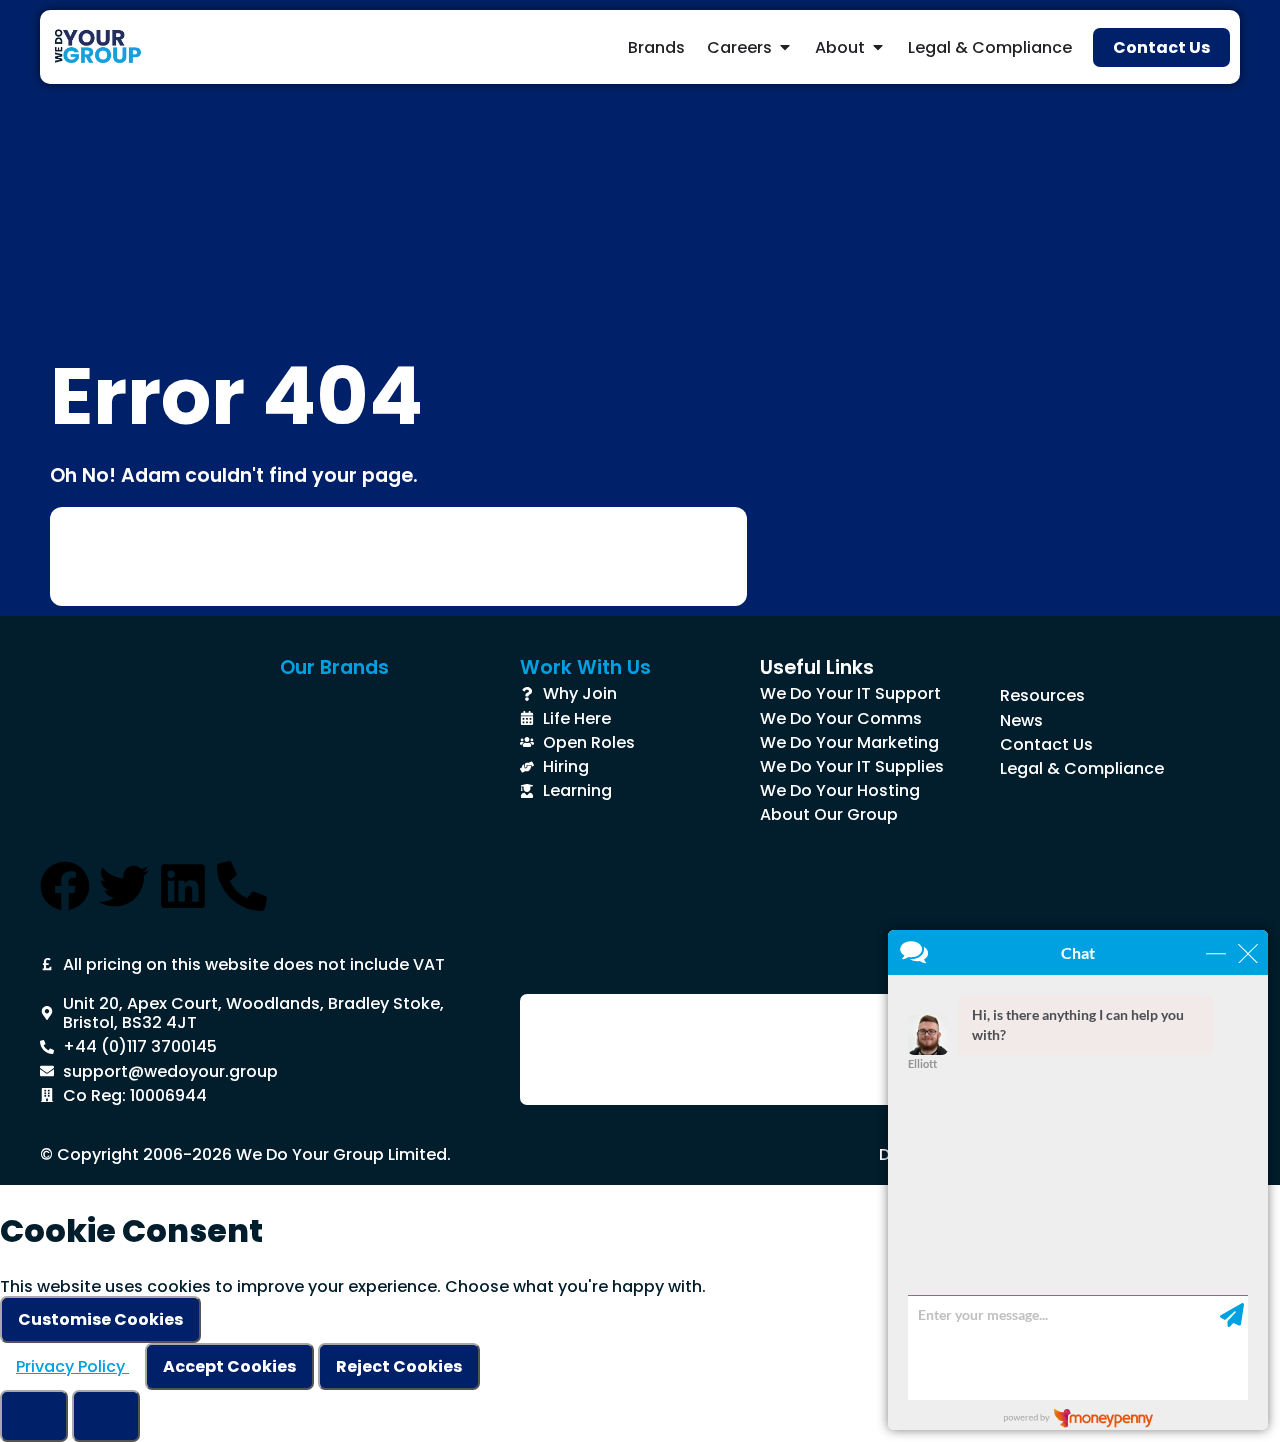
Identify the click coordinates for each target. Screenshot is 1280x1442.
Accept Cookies (229, 1366)
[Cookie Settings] (34, 1416)
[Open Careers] (785, 47)
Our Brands (334, 667)
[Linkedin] (183, 886)
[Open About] (878, 47)
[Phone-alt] (242, 886)
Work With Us (585, 667)
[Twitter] (124, 886)
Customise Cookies (100, 1319)
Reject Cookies (399, 1366)
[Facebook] (65, 886)
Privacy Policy (72, 1366)
